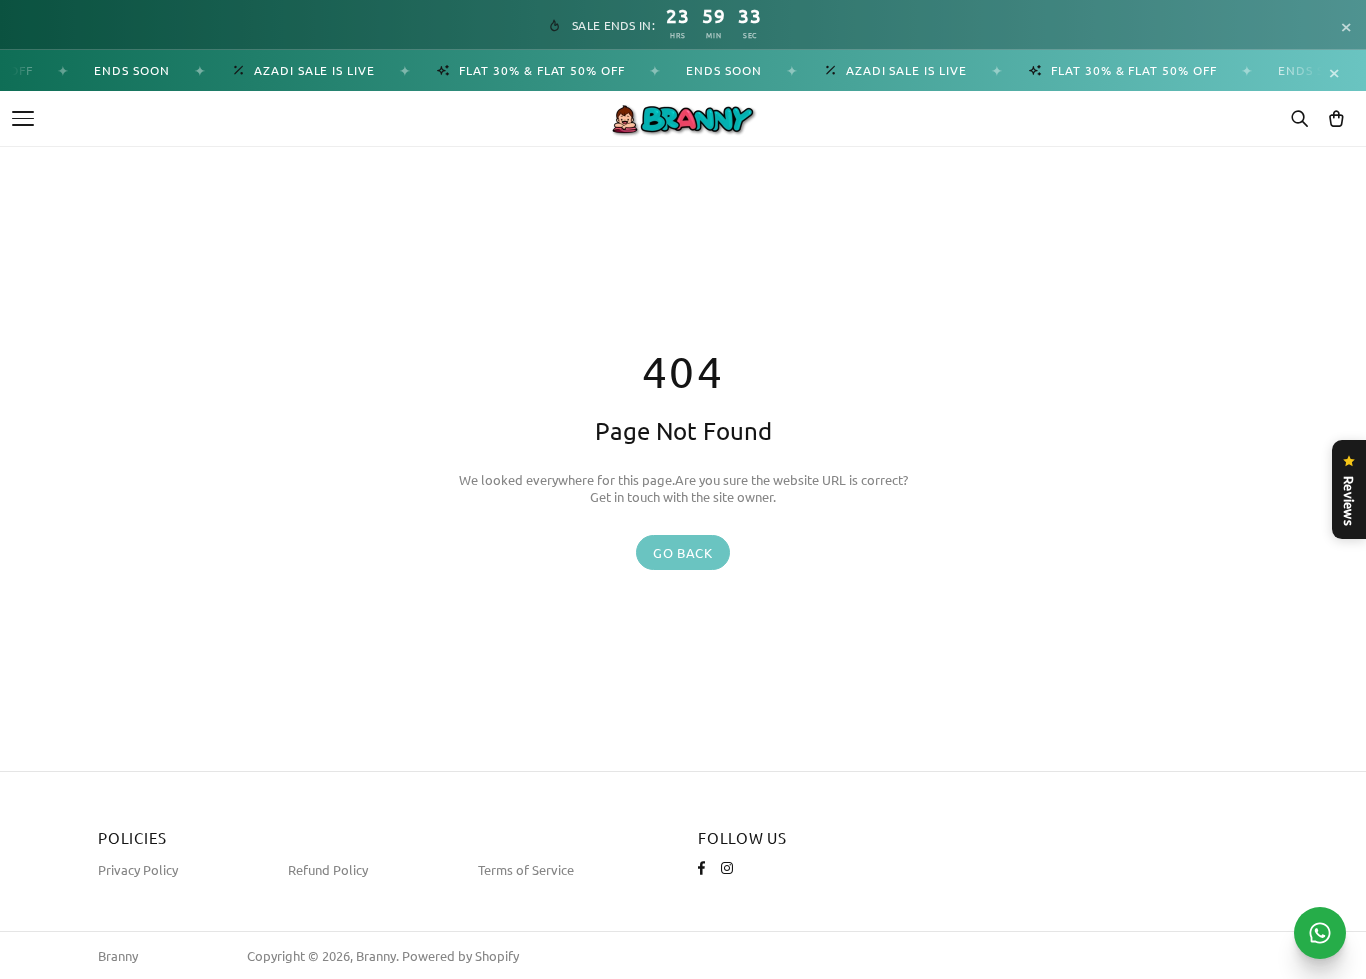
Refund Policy (328, 869)
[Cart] (1336, 119)
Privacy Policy (138, 869)
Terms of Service (526, 869)
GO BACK (683, 552)
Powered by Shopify (460, 955)
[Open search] (1299, 119)
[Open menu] (23, 118)
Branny (118, 955)
